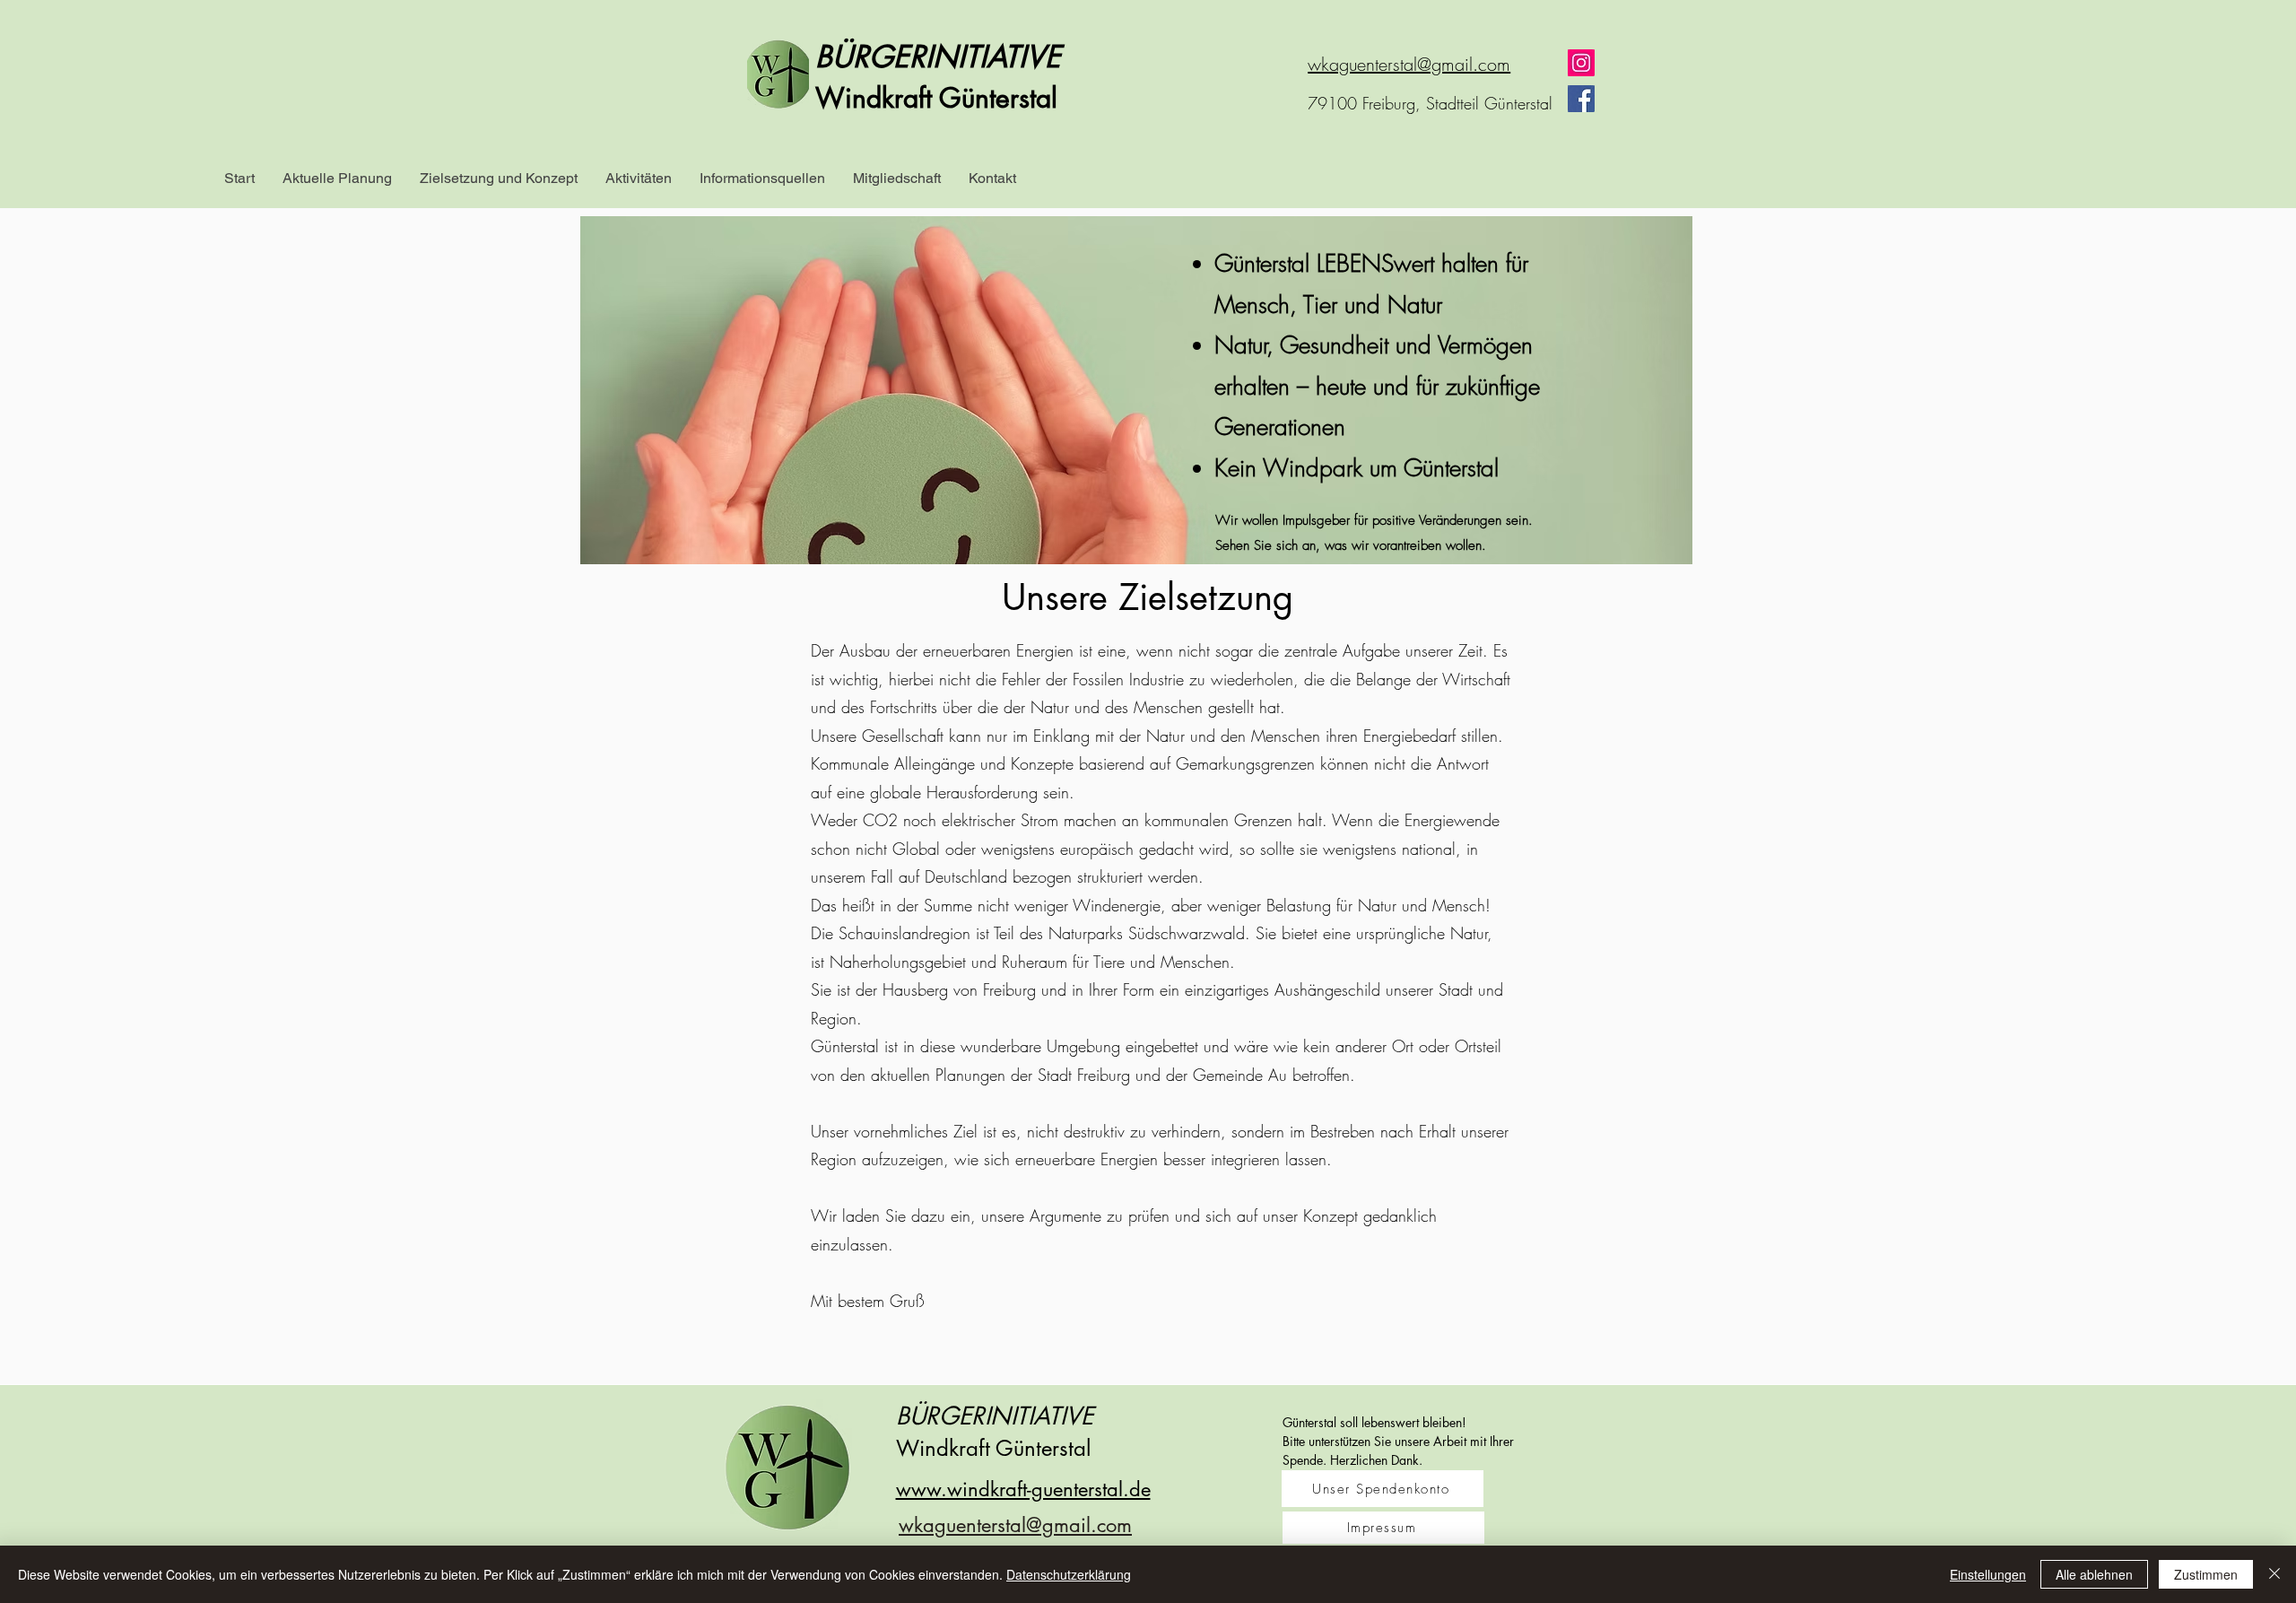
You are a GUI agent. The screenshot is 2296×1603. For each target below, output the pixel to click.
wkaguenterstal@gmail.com (1409, 64)
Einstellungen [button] (1988, 1574)
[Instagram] (1581, 63)
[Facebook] (1581, 99)
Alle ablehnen (2094, 1574)
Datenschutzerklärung (1069, 1574)
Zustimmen (2206, 1574)
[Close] (2274, 1574)
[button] (337, 179)
